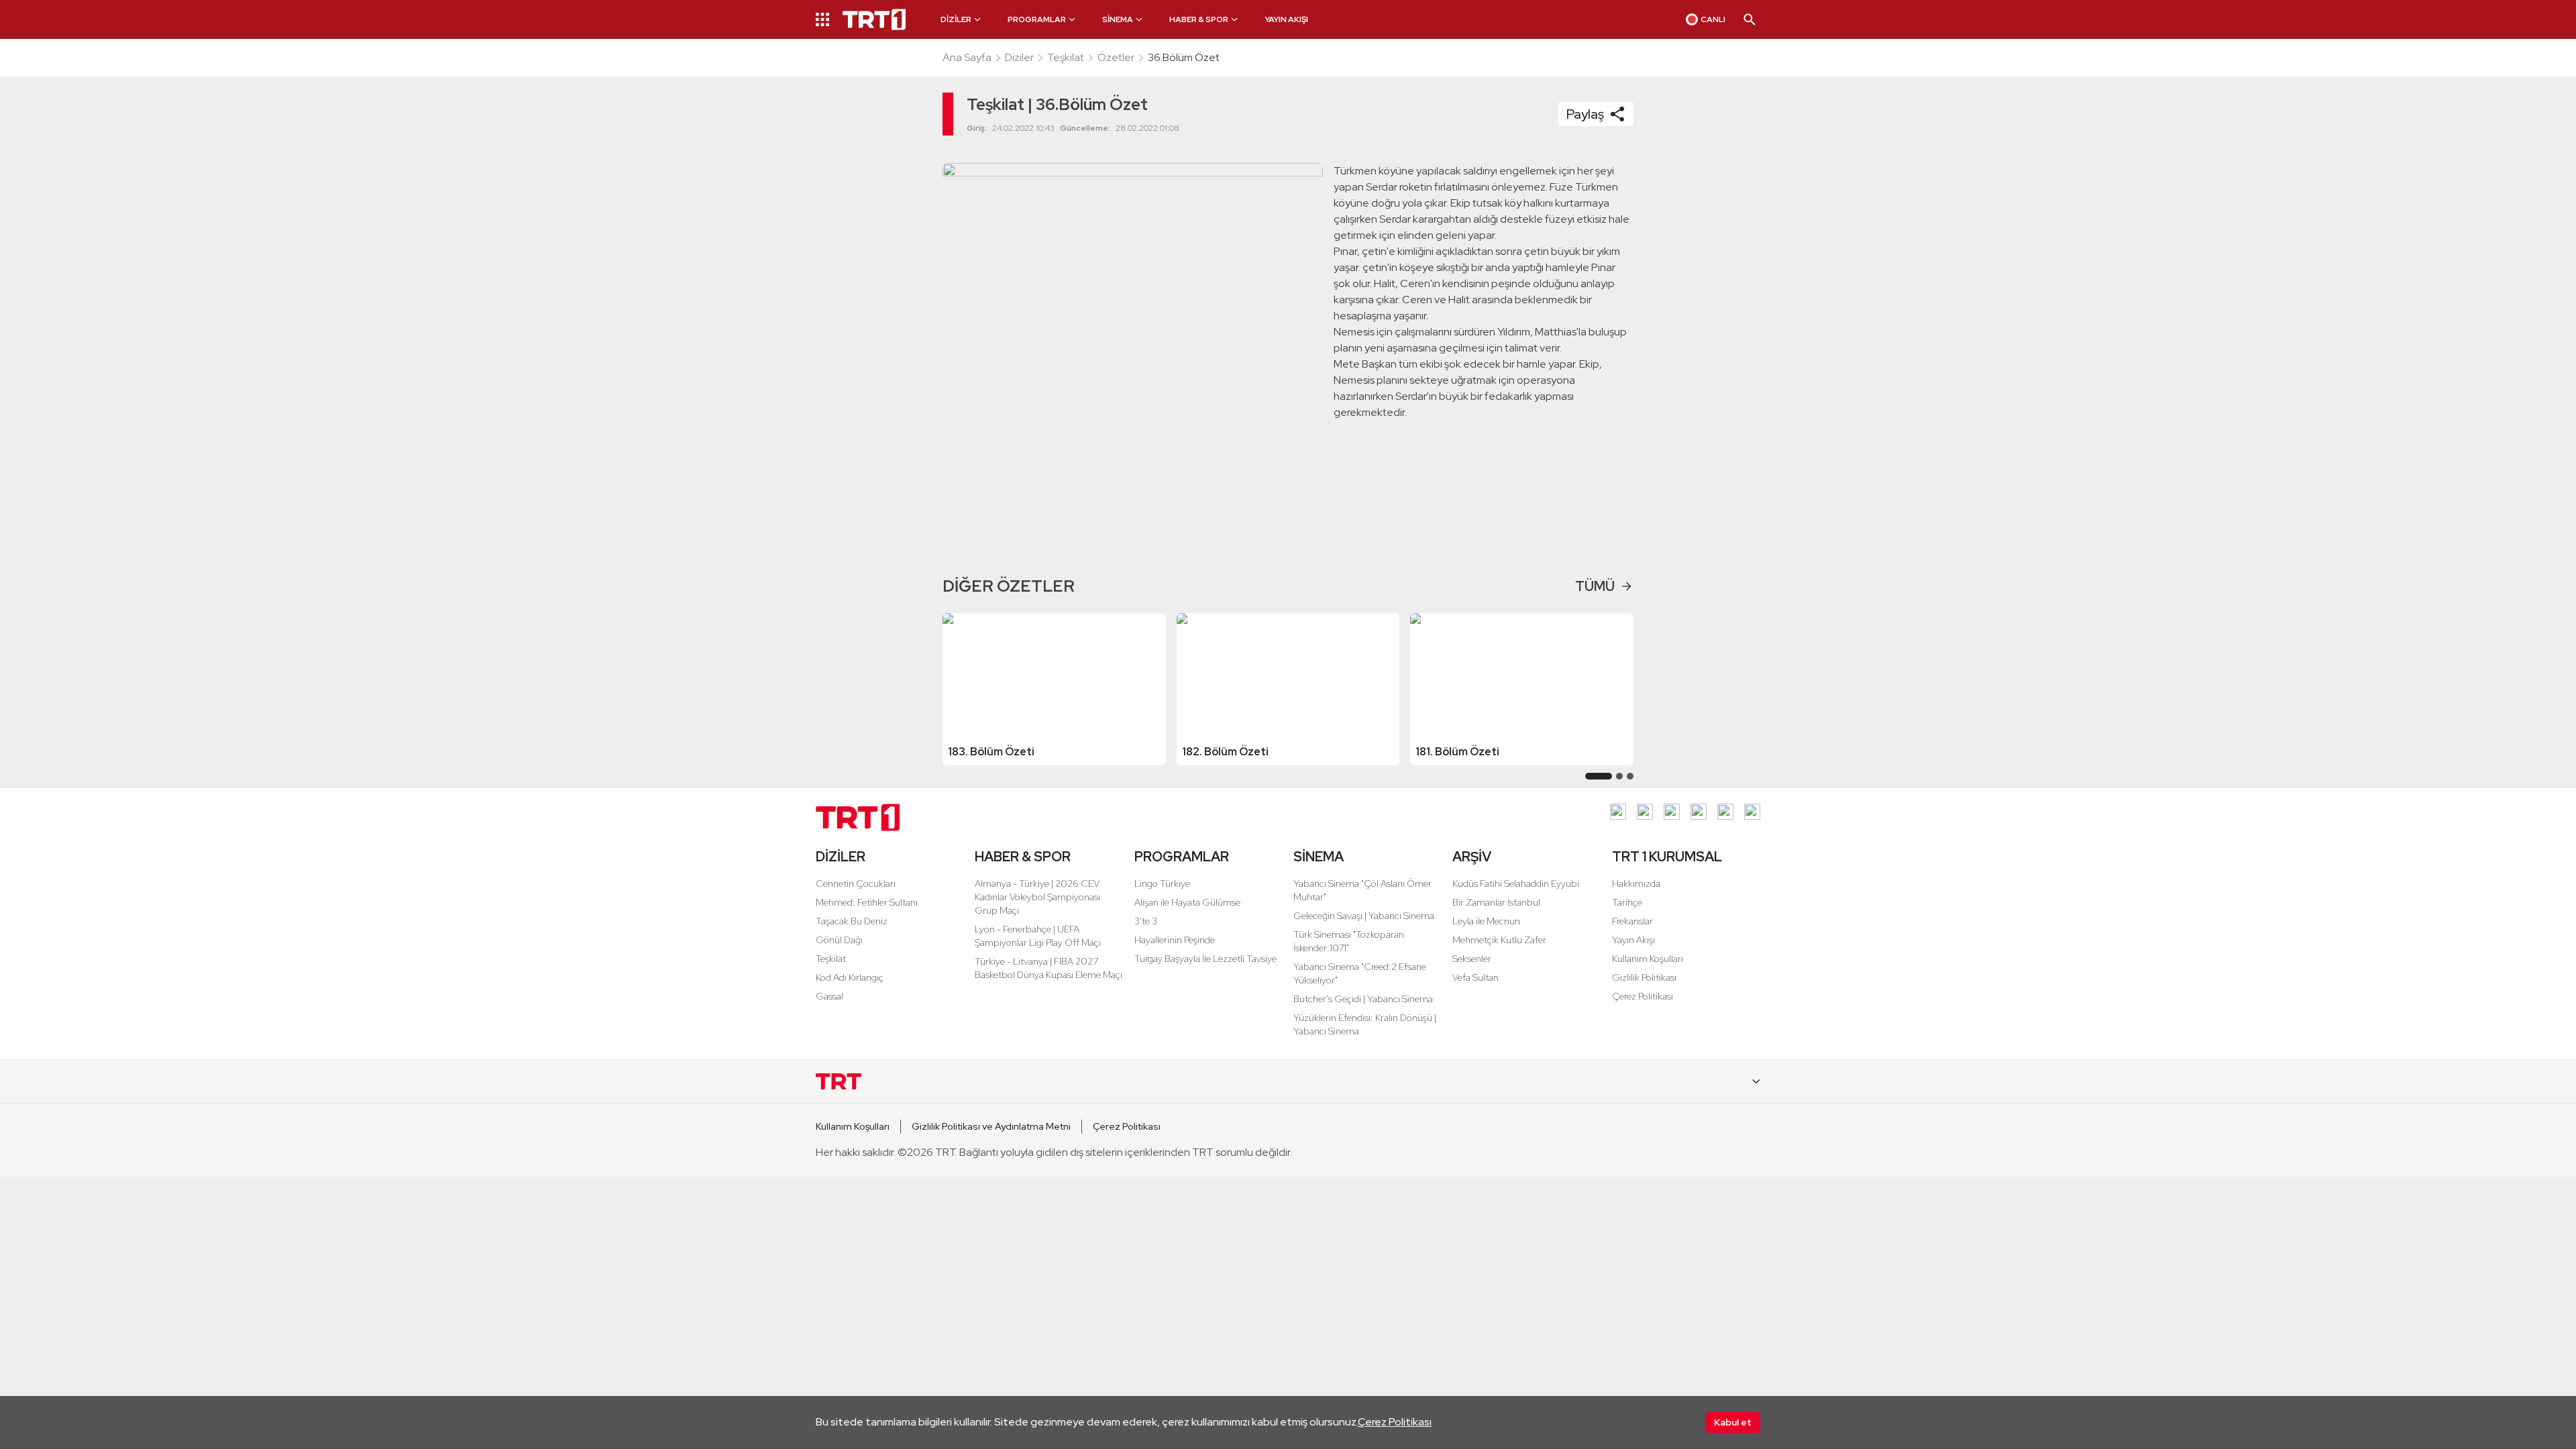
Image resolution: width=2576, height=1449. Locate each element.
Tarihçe (1627, 902)
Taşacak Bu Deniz (852, 921)
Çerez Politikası (1395, 1422)
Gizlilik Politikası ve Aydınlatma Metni (991, 1126)
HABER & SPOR (1023, 857)
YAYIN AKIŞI (1286, 19)
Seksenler (1472, 959)
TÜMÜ (1595, 586)
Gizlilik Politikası (1644, 977)
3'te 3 (1146, 921)
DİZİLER (841, 857)
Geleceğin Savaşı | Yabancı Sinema (1364, 916)
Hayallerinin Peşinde (1175, 940)
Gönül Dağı (839, 940)
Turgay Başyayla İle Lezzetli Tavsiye (1205, 959)
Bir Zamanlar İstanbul (1496, 902)
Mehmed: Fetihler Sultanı (867, 902)
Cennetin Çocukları (856, 883)
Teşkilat (1066, 57)
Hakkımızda (1636, 883)
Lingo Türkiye (1162, 883)
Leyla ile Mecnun (1486, 921)
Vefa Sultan (1475, 977)
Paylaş (1585, 114)
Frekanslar (1632, 921)
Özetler (1116, 57)
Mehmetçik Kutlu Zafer (1499, 940)
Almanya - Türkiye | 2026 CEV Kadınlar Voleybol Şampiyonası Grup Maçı (1037, 897)
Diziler (1019, 57)
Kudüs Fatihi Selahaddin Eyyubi (1516, 883)
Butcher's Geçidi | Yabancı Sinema (1363, 999)
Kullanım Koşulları (1648, 959)
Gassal (829, 996)
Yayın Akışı (1633, 940)
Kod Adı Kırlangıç (850, 977)
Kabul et (1733, 1422)
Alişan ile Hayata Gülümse (1187, 902)
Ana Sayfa (967, 57)
